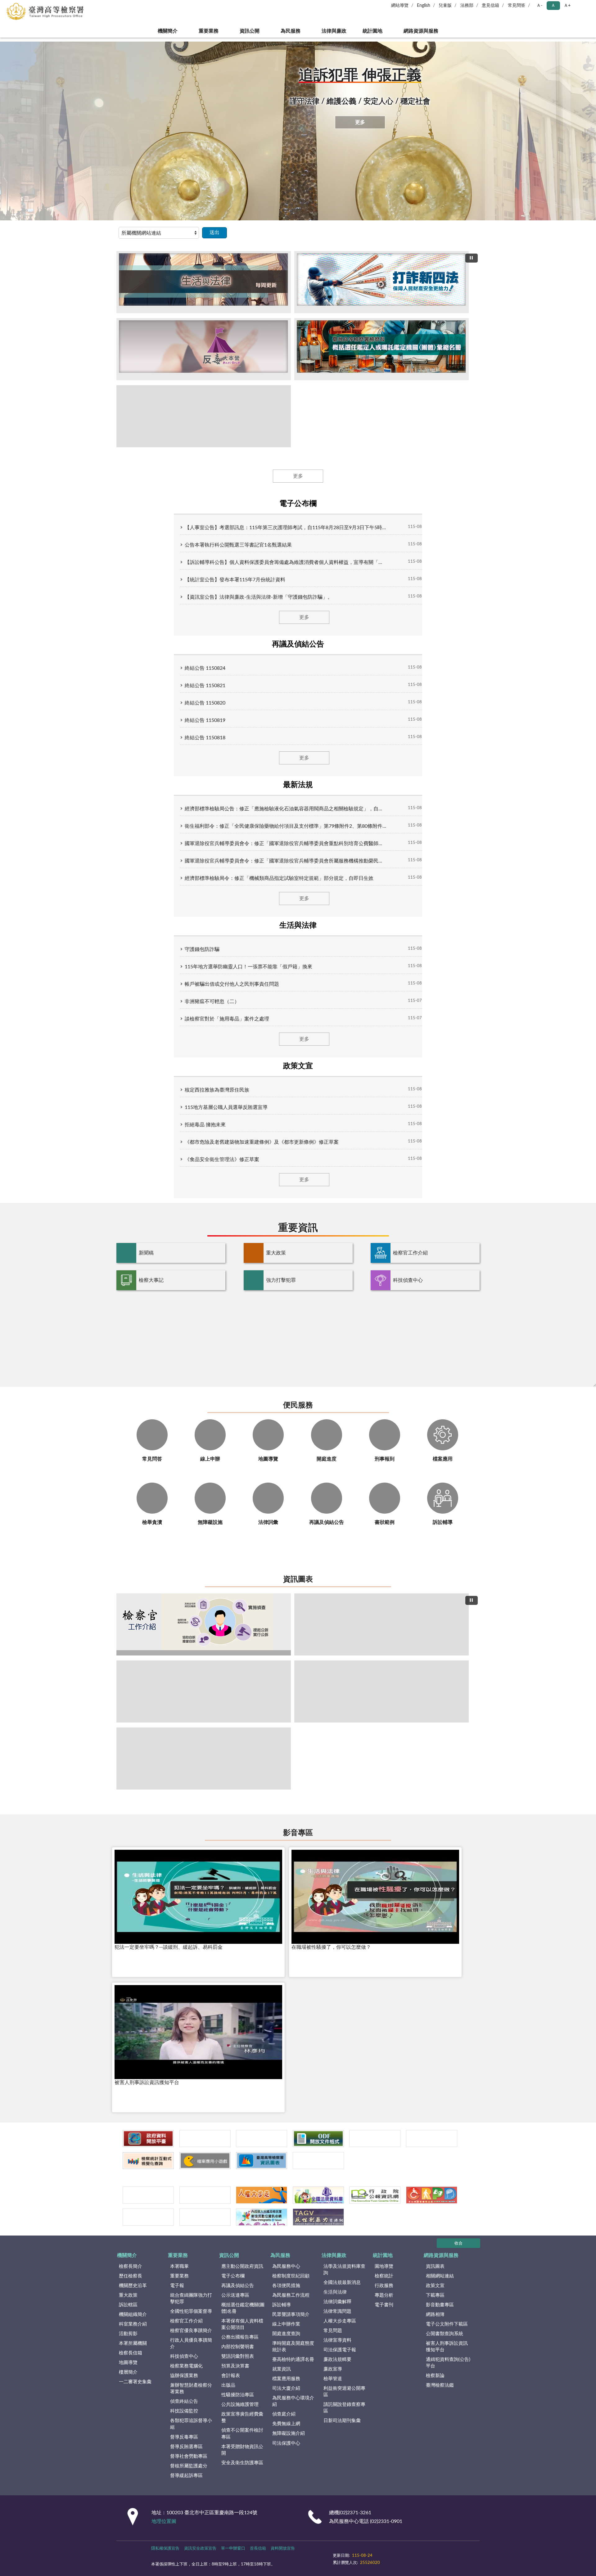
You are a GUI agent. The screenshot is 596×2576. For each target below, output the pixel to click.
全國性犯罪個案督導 (191, 2311)
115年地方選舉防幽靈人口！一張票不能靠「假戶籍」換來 (248, 967)
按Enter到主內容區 (23, 5)
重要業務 (209, 31)
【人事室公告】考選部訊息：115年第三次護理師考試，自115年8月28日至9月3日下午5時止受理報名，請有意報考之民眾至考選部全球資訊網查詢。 (286, 528)
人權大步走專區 (340, 2321)
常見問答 (517, 6)
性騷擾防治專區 (238, 2395)
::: (3, 39)
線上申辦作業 (286, 2324)
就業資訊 (282, 2369)
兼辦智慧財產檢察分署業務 (191, 2389)
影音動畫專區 (440, 2305)
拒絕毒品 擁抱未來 (205, 1125)
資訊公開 (250, 31)
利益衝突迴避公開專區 (344, 2392)
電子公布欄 (233, 2276)
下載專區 (435, 2295)
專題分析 (384, 2295)
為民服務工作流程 (291, 2295)
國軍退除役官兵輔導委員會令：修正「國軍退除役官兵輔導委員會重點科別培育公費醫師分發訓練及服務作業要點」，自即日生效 (286, 844)
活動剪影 (128, 2334)
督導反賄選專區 (186, 2447)
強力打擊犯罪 (281, 1280)
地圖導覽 (128, 2363)
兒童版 (445, 6)
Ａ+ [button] (567, 6)
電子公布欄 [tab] (298, 504)
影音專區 (298, 1833)
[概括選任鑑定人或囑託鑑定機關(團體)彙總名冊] (382, 349)
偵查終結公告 (184, 2401)
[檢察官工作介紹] (204, 1624)
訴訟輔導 (282, 2305)
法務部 (467, 6)
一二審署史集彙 (135, 2382)
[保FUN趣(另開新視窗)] (148, 2217)
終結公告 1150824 (205, 668)
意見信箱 (490, 6)
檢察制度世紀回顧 (291, 2276)
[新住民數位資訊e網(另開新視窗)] (262, 2217)
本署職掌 (179, 2266)
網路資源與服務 (421, 31)
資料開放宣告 (283, 2549)
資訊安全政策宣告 (200, 2549)
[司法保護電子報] (205, 2139)
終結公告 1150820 (205, 703)
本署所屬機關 (133, 2343)
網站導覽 (400, 6)
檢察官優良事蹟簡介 (191, 2331)
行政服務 (384, 2286)
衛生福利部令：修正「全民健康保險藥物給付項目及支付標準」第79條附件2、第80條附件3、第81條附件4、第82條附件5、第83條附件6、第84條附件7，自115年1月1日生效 (286, 826)
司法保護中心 (286, 2443)
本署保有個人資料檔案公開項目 (242, 2324)
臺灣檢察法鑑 (440, 2385)
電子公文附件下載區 (447, 2324)
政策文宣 (435, 2286)
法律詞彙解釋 (337, 2302)
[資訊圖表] (262, 2161)
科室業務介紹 (133, 2324)
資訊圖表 (298, 1579)
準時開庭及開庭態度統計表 (293, 2347)
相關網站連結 (440, 2276)
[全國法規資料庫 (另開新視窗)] (318, 2195)
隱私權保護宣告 (165, 2549)
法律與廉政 (334, 31)
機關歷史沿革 (133, 2286)
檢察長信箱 (131, 2353)
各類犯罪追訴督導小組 (191, 2424)
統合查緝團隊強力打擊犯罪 (191, 2299)
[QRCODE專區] (318, 2161)
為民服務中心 (286, 2266)
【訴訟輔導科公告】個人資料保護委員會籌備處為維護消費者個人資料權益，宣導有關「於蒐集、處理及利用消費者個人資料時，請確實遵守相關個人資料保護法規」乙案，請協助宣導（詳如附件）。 (286, 562)
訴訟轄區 (128, 2305)
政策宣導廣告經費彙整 (242, 2417)
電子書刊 (384, 2305)
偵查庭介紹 (284, 2414)
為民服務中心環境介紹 (293, 2401)
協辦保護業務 (184, 2376)
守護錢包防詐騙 (202, 949)
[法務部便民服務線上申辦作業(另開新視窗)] (432, 2139)
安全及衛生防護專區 (242, 2463)
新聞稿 (146, 1253)
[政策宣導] (382, 282)
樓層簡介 (128, 2372)
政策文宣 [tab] (298, 1066)
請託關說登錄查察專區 (344, 2408)
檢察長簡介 (131, 2266)
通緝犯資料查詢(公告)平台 (448, 2363)
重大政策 (276, 1253)
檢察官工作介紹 (410, 1253)
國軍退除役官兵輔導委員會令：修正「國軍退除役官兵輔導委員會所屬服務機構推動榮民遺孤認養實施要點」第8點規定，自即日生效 (286, 861)
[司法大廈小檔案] (382, 1624)
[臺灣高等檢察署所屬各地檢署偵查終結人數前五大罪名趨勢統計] (204, 1691)
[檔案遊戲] (205, 2161)
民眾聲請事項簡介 (291, 2315)
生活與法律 (335, 2292)
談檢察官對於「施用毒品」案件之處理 (227, 1019)
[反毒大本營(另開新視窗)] (204, 349)
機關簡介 (168, 31)
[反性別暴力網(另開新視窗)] (318, 2217)
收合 (458, 2243)
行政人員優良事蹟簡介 (191, 2344)
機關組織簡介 (133, 2315)
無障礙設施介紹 (289, 2433)
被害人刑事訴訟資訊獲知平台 (447, 2347)
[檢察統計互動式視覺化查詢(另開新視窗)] (148, 2161)
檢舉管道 (333, 2379)
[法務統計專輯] (375, 2139)
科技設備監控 (184, 2411)
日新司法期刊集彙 (342, 2421)
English (424, 6)
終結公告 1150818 (205, 738)
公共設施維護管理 (240, 2405)
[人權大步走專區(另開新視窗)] (262, 2195)
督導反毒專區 (184, 2437)
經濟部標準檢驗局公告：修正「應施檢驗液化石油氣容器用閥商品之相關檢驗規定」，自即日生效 (286, 809)
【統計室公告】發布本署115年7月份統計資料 (235, 580)
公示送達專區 (235, 2295)
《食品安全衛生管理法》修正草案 (222, 1160)
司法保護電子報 (340, 2350)
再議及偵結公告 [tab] (298, 644)
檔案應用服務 (286, 2379)
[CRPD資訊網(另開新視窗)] (432, 2195)
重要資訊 (298, 1228)
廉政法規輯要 (337, 2360)
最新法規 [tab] (298, 785)
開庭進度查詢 (286, 2334)
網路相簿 (435, 2315)
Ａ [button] (553, 6)
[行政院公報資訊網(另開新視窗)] (375, 2195)
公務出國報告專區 (240, 2337)
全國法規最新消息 (342, 2283)
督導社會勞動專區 (189, 2456)
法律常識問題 (337, 2311)
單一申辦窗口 (233, 2549)
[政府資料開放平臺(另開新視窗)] (148, 2139)
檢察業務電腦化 (186, 2366)
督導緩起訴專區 (186, 2476)
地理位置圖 (164, 2521)
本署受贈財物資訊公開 (242, 2450)
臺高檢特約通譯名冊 (293, 2360)
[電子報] (262, 2139)
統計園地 (372, 31)
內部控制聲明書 (238, 2347)
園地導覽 (384, 2266)
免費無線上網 (286, 2424)
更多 (360, 122)
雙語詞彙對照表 (238, 2356)
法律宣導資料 (337, 2340)
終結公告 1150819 (205, 720)
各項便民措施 (286, 2286)
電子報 (177, 2286)
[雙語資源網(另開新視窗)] (205, 2217)
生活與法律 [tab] (298, 925)
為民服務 (291, 31)
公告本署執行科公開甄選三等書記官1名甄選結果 (238, 545)
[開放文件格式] (318, 2139)
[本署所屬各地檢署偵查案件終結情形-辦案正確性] (382, 1691)
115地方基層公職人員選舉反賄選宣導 (226, 1107)
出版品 (228, 2385)
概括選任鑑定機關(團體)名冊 (243, 2308)
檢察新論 (435, 2376)
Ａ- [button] (539, 6)
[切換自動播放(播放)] (472, 258)
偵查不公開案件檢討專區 (242, 2434)
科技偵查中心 (408, 1280)
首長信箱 (258, 2549)
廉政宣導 (333, 2369)
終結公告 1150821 (205, 686)
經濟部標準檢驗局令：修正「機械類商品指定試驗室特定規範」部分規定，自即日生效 (279, 878)
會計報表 (231, 2376)
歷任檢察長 (131, 2276)
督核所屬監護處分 (189, 2466)
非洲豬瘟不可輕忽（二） (212, 1002)
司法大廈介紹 (286, 2388)
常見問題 (333, 2331)
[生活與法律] (204, 282)
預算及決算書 (235, 2366)
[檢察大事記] (204, 416)
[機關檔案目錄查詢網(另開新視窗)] (205, 2195)
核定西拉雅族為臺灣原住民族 (217, 1090)
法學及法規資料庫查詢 (344, 2270)
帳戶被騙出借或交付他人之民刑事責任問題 (232, 984)
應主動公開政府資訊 (242, 2266)
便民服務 (298, 1405)
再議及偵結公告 (238, 2286)
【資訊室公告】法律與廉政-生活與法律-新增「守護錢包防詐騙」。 (259, 597)
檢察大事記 (151, 1280)
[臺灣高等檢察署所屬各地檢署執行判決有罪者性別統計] (204, 1759)
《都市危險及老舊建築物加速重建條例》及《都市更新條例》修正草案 (262, 1142)
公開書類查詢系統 (445, 2334)
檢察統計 (384, 2276)
